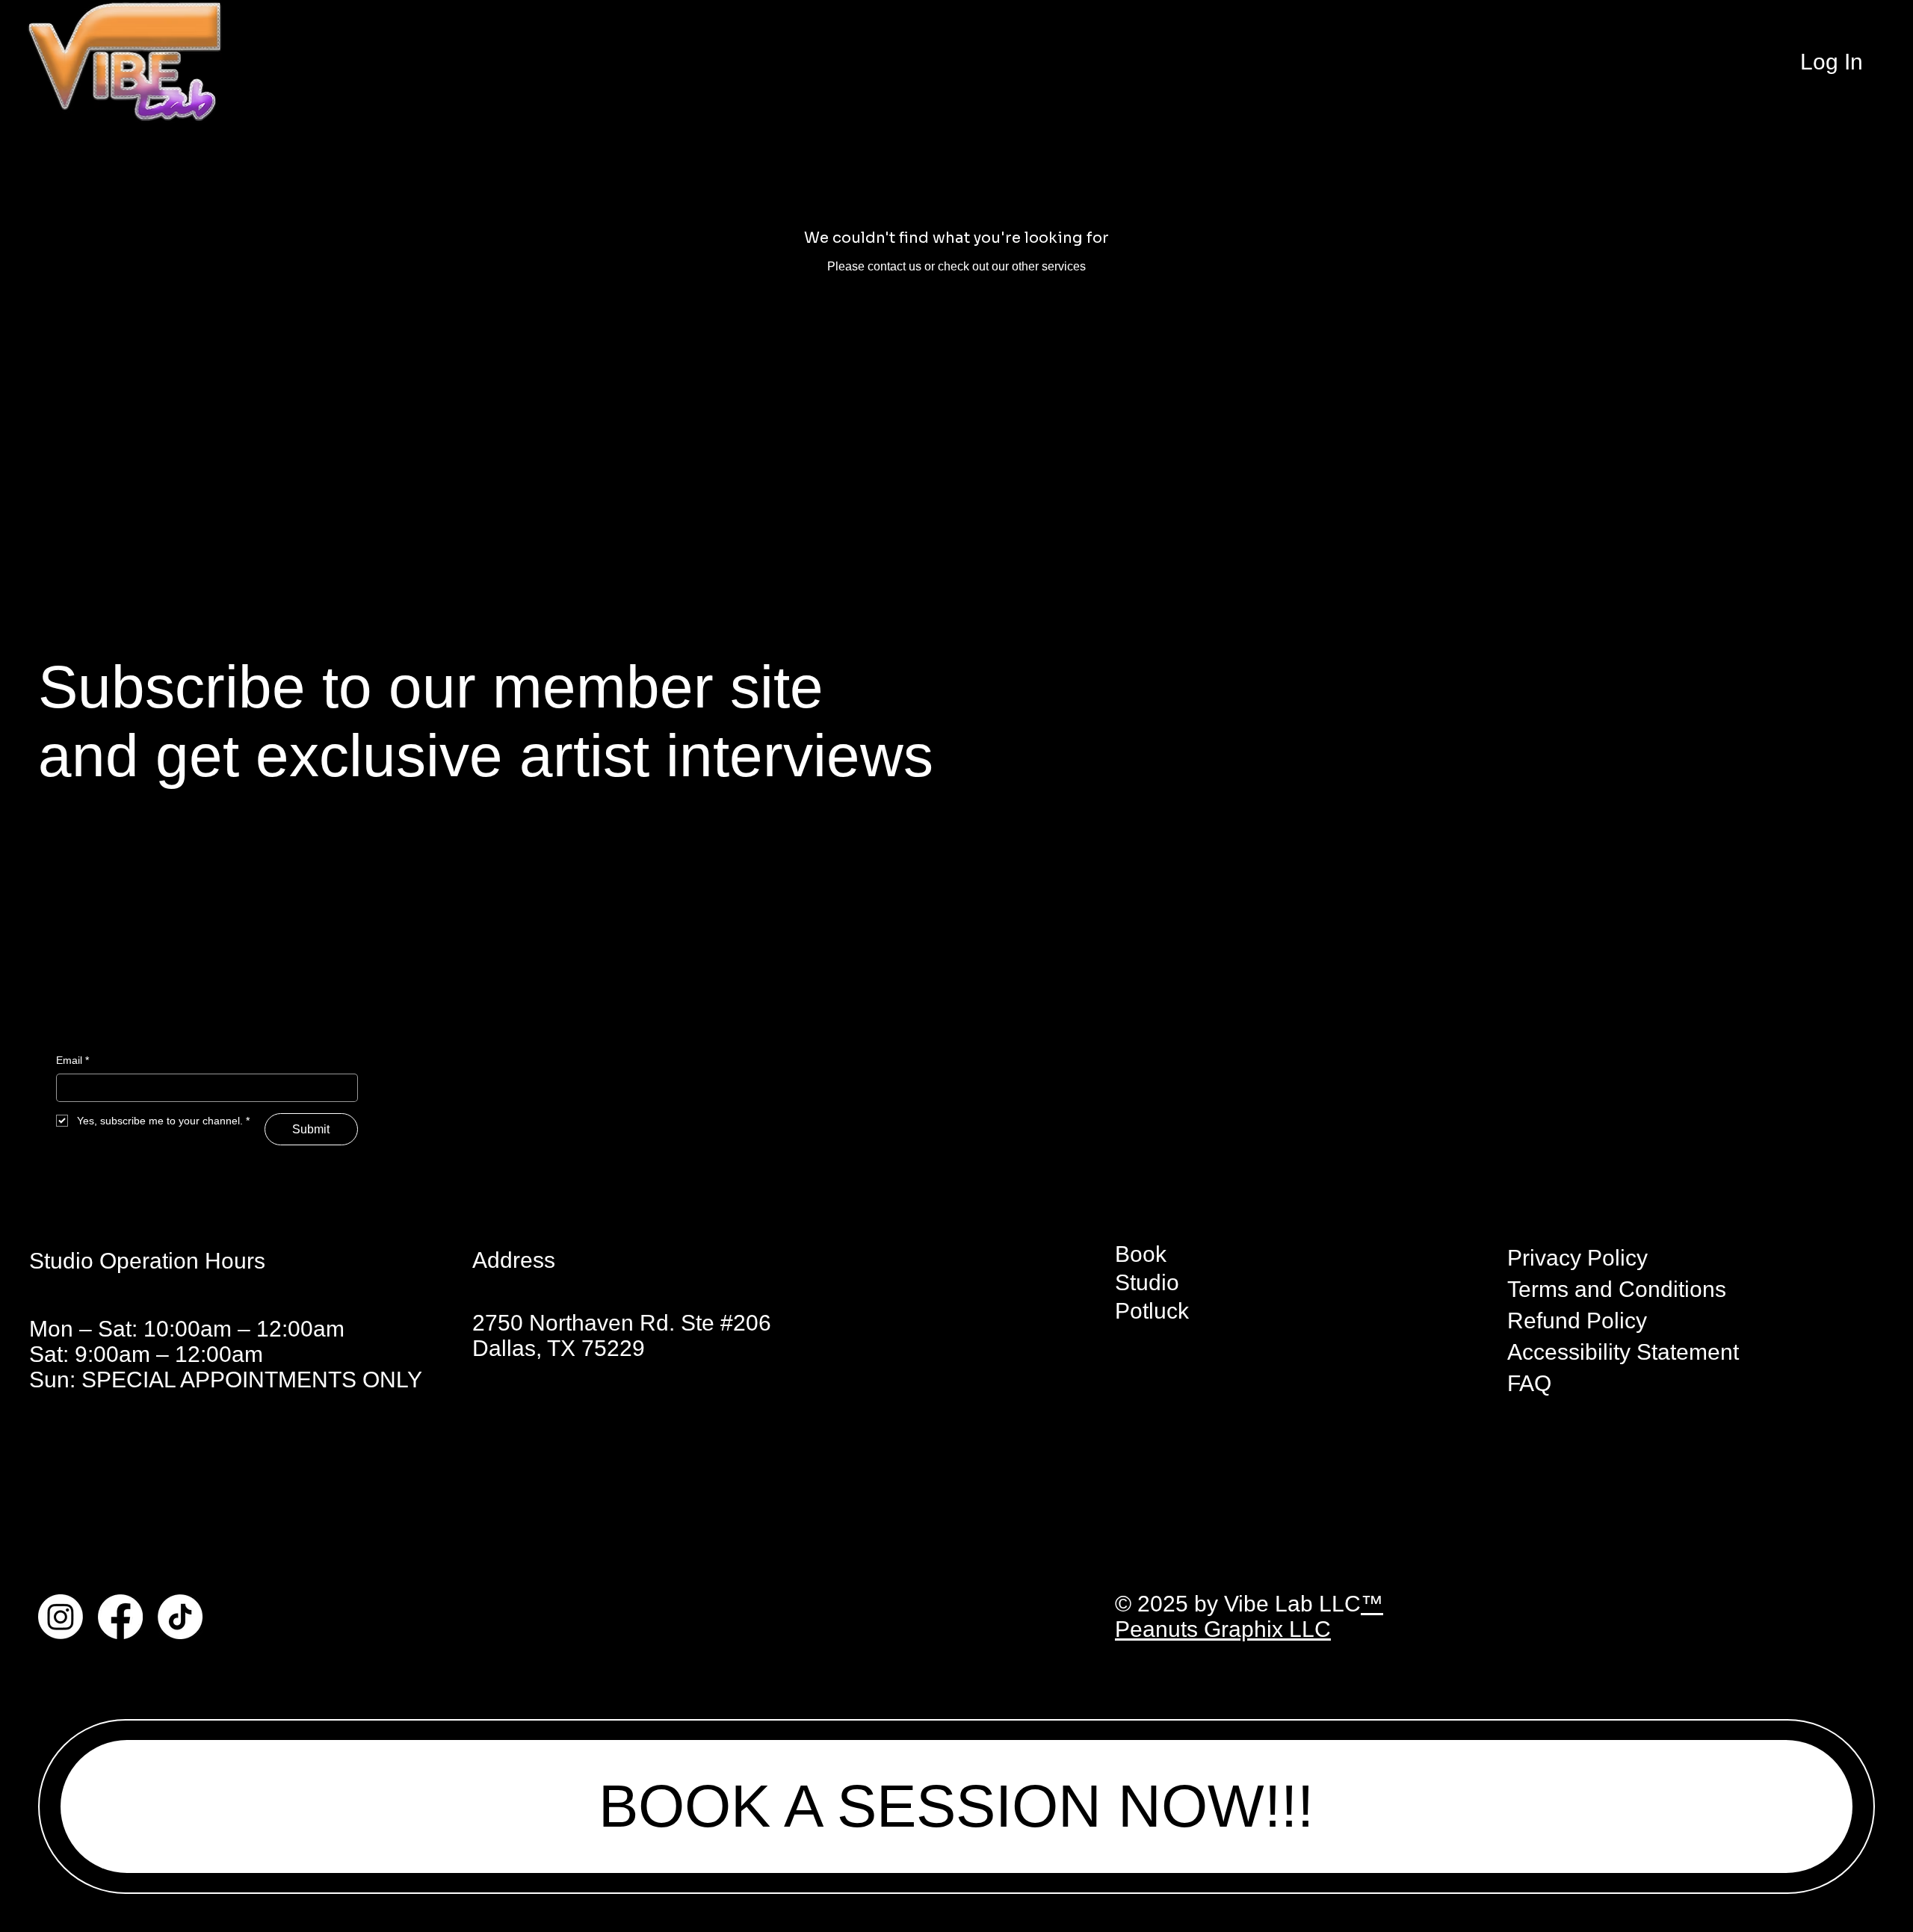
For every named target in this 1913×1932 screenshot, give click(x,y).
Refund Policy (1577, 1320)
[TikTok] (180, 1617)
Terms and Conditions (1617, 1289)
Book (1141, 1254)
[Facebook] (120, 1617)
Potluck (1152, 1311)
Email (72, 1060)
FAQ (1529, 1383)
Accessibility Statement (1623, 1352)
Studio (1147, 1282)
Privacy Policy (1577, 1258)
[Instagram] (61, 1617)
